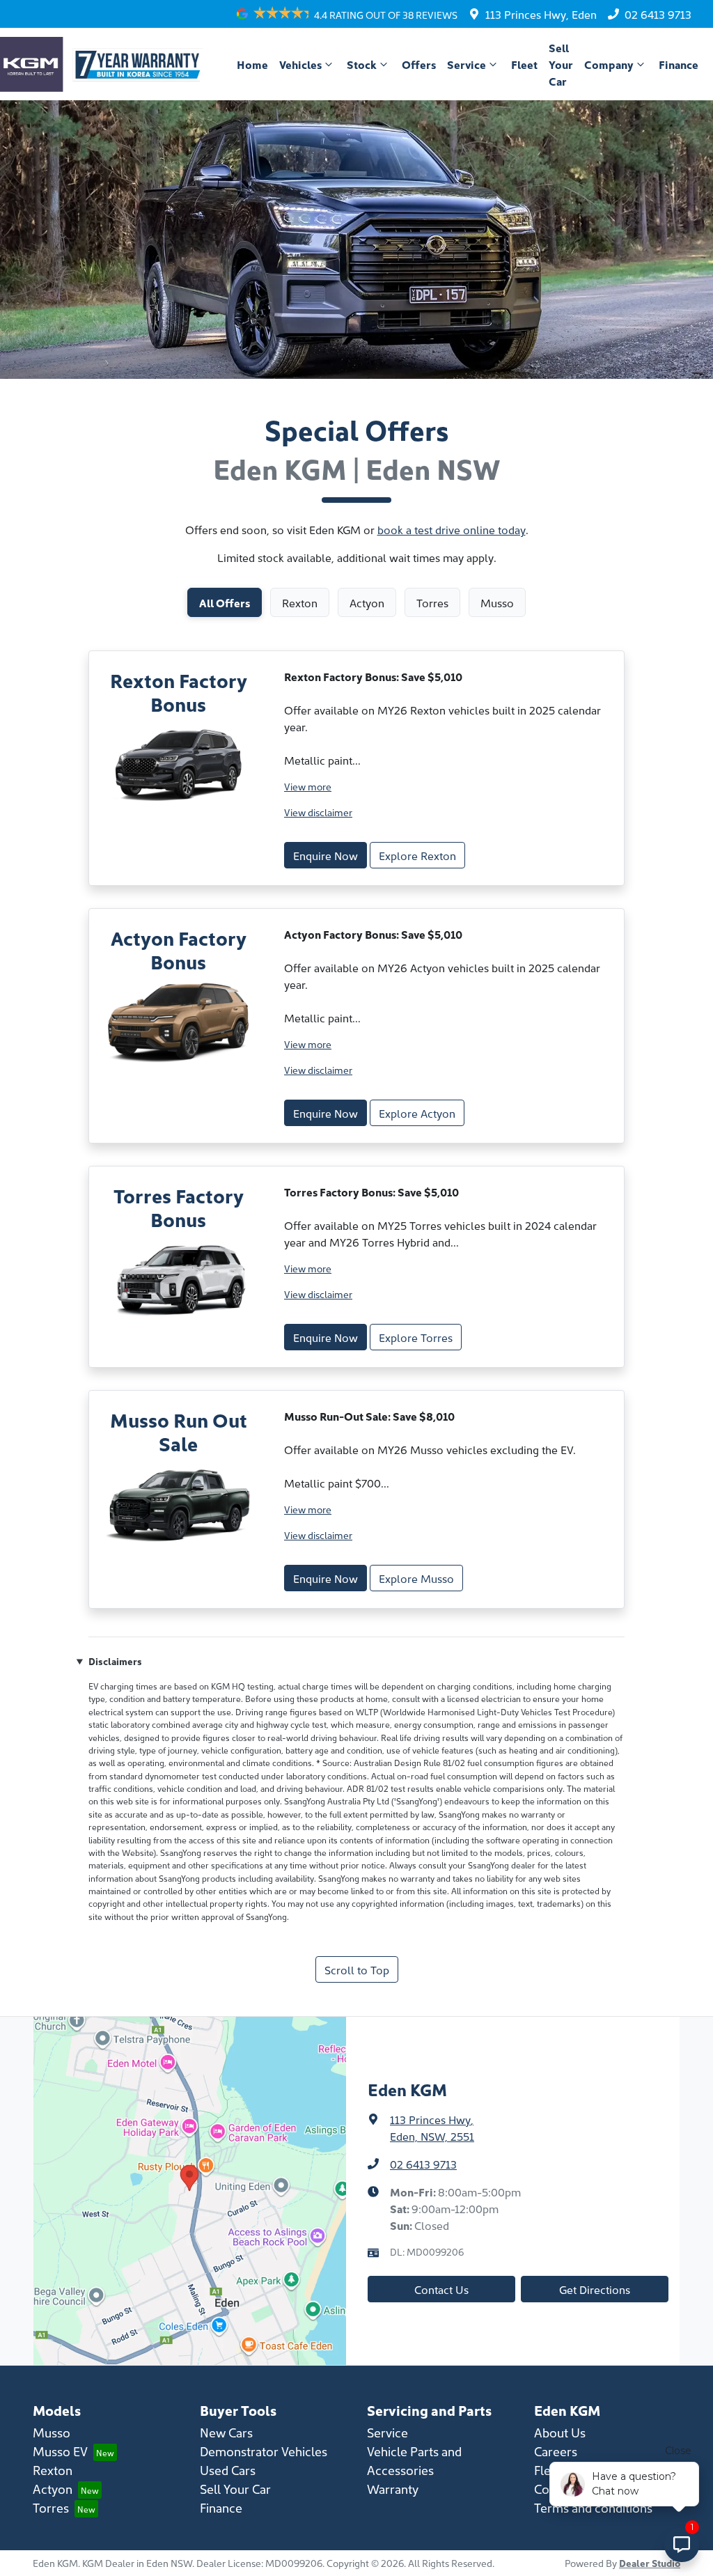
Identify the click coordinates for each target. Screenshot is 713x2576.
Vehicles (300, 64)
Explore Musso (416, 1578)
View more (308, 786)
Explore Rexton (417, 855)
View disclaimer (318, 812)
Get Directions (595, 2289)
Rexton (53, 2470)
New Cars (226, 2432)
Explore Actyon (417, 1113)
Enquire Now (326, 855)
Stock (362, 64)
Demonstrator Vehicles (264, 2451)
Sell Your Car (561, 64)
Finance (679, 64)
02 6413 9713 (658, 14)
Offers (419, 64)
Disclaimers (115, 1661)
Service (467, 64)
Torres (51, 2507)
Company (609, 64)
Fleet (524, 64)
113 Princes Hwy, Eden (541, 14)
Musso (52, 2432)
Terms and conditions (593, 2507)
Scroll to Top (357, 1969)
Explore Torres (416, 1337)
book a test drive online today (452, 529)
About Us (560, 2432)
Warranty (393, 2489)
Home (252, 64)
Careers (556, 2451)
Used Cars (228, 2470)
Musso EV (60, 2451)
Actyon (53, 2489)
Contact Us (441, 2289)
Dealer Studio (650, 2563)
